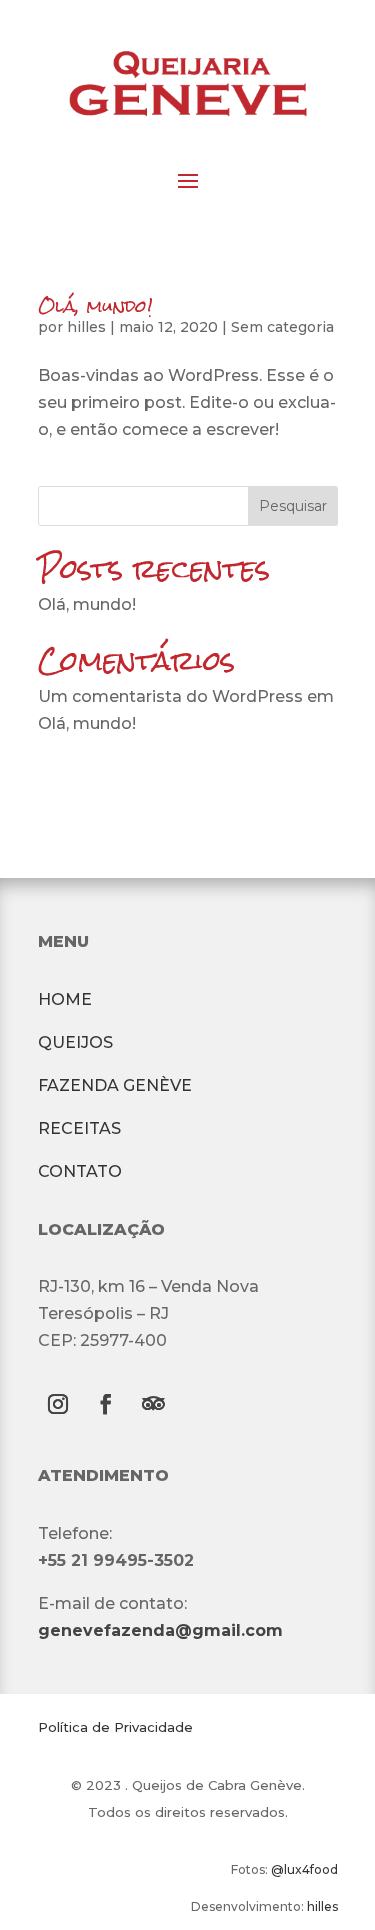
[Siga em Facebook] (106, 1404)
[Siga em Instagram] (58, 1404)
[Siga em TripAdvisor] (154, 1404)
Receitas (79, 1128)
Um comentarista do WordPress (170, 696)
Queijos (75, 1042)
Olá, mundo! (95, 305)
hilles (86, 327)
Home (65, 999)
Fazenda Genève (115, 1085)
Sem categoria (282, 327)
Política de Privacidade (115, 1727)
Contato (80, 1171)
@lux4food (304, 1869)
